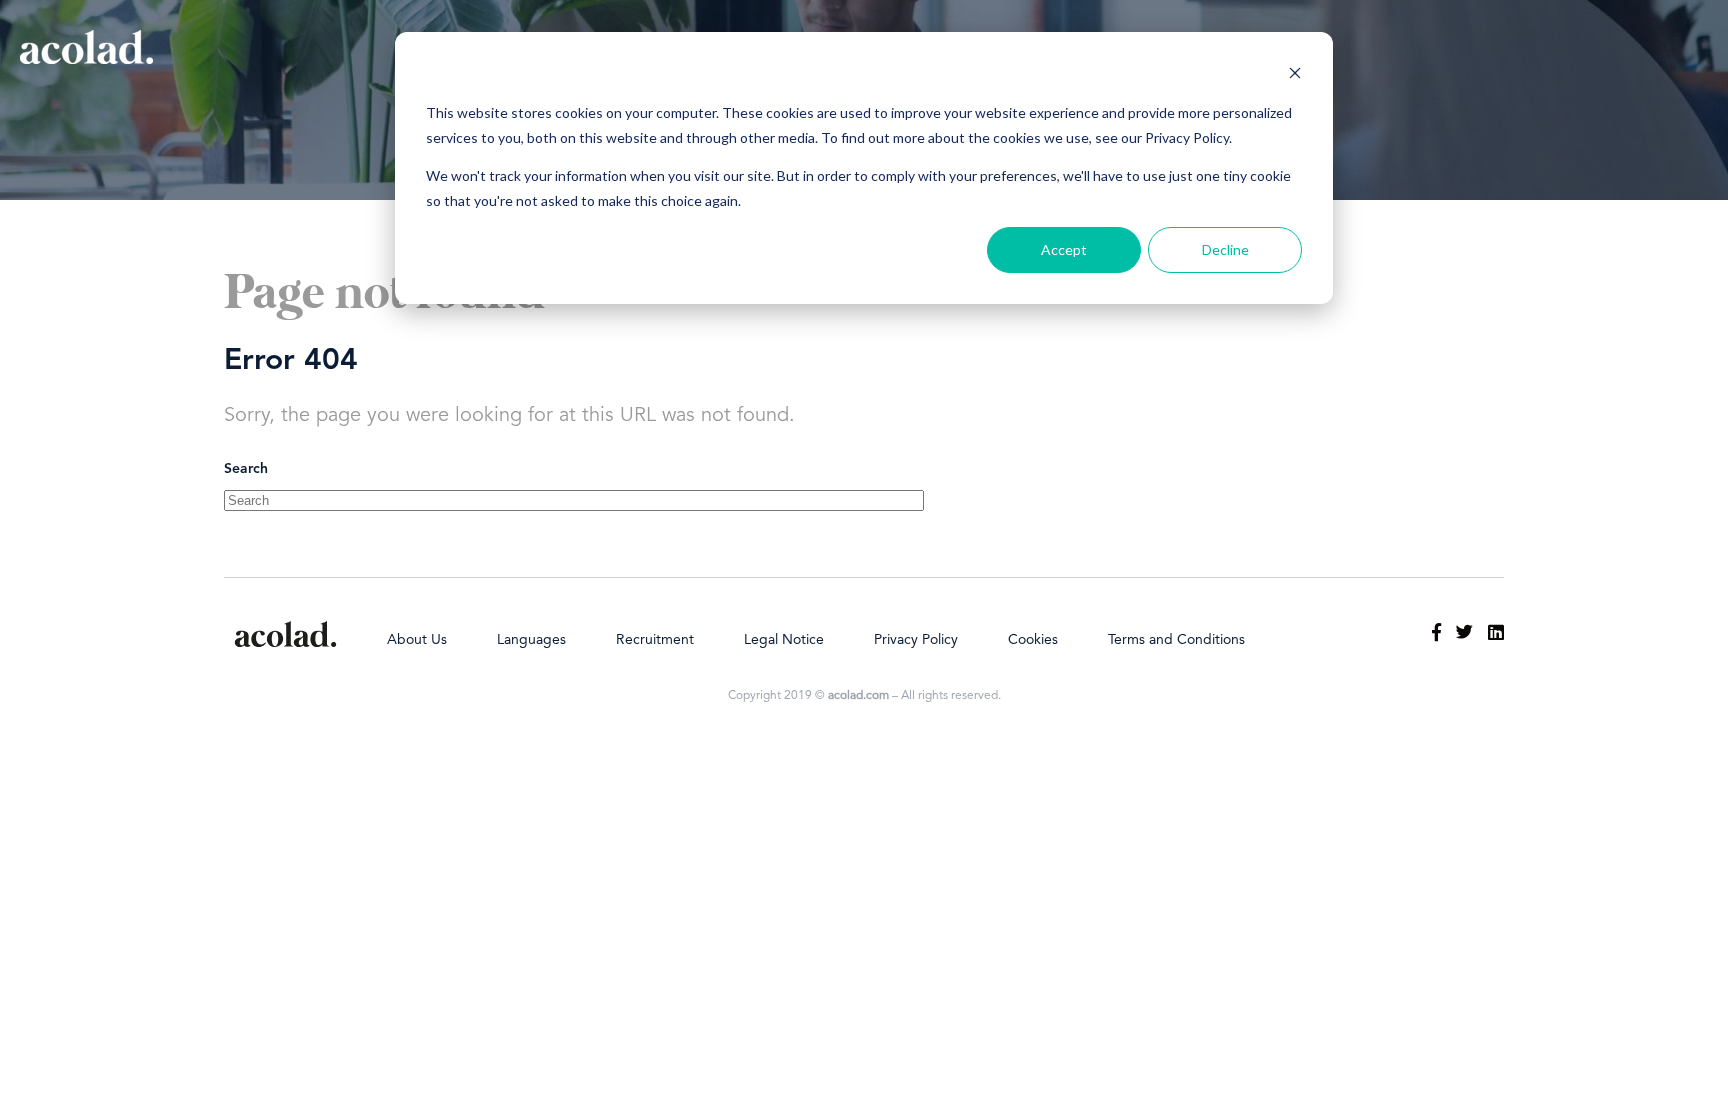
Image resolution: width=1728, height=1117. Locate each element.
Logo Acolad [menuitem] (285, 634)
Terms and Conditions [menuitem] (1176, 640)
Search (246, 469)
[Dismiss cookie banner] (1295, 75)
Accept (1064, 249)
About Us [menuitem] (417, 640)
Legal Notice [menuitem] (784, 640)
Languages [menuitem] (531, 640)
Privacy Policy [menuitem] (916, 640)
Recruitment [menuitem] (655, 640)
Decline (1225, 249)
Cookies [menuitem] (1033, 640)
